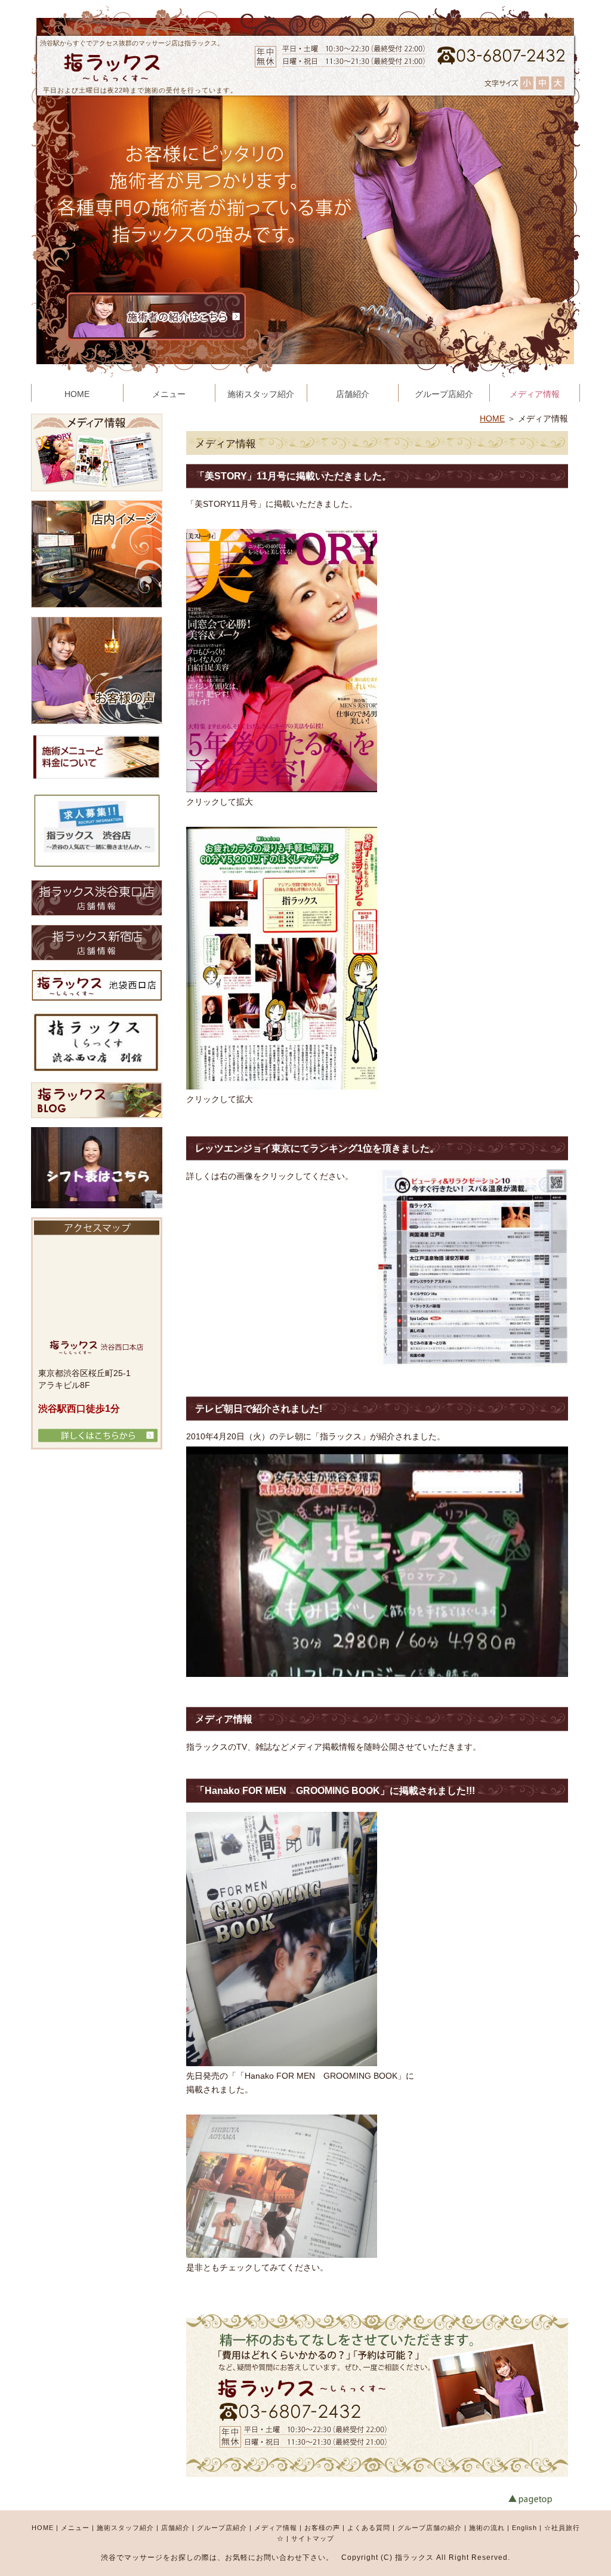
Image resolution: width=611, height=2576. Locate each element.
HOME (492, 418)
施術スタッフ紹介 (125, 2528)
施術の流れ (487, 2528)
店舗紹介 (175, 2528)
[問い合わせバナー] (378, 2474)
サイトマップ (313, 2538)
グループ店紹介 (222, 2528)
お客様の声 (322, 2528)
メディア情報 (276, 2528)
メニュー (75, 2528)
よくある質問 (369, 2528)
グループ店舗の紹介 (430, 2528)
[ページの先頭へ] (544, 2500)
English (524, 2528)
